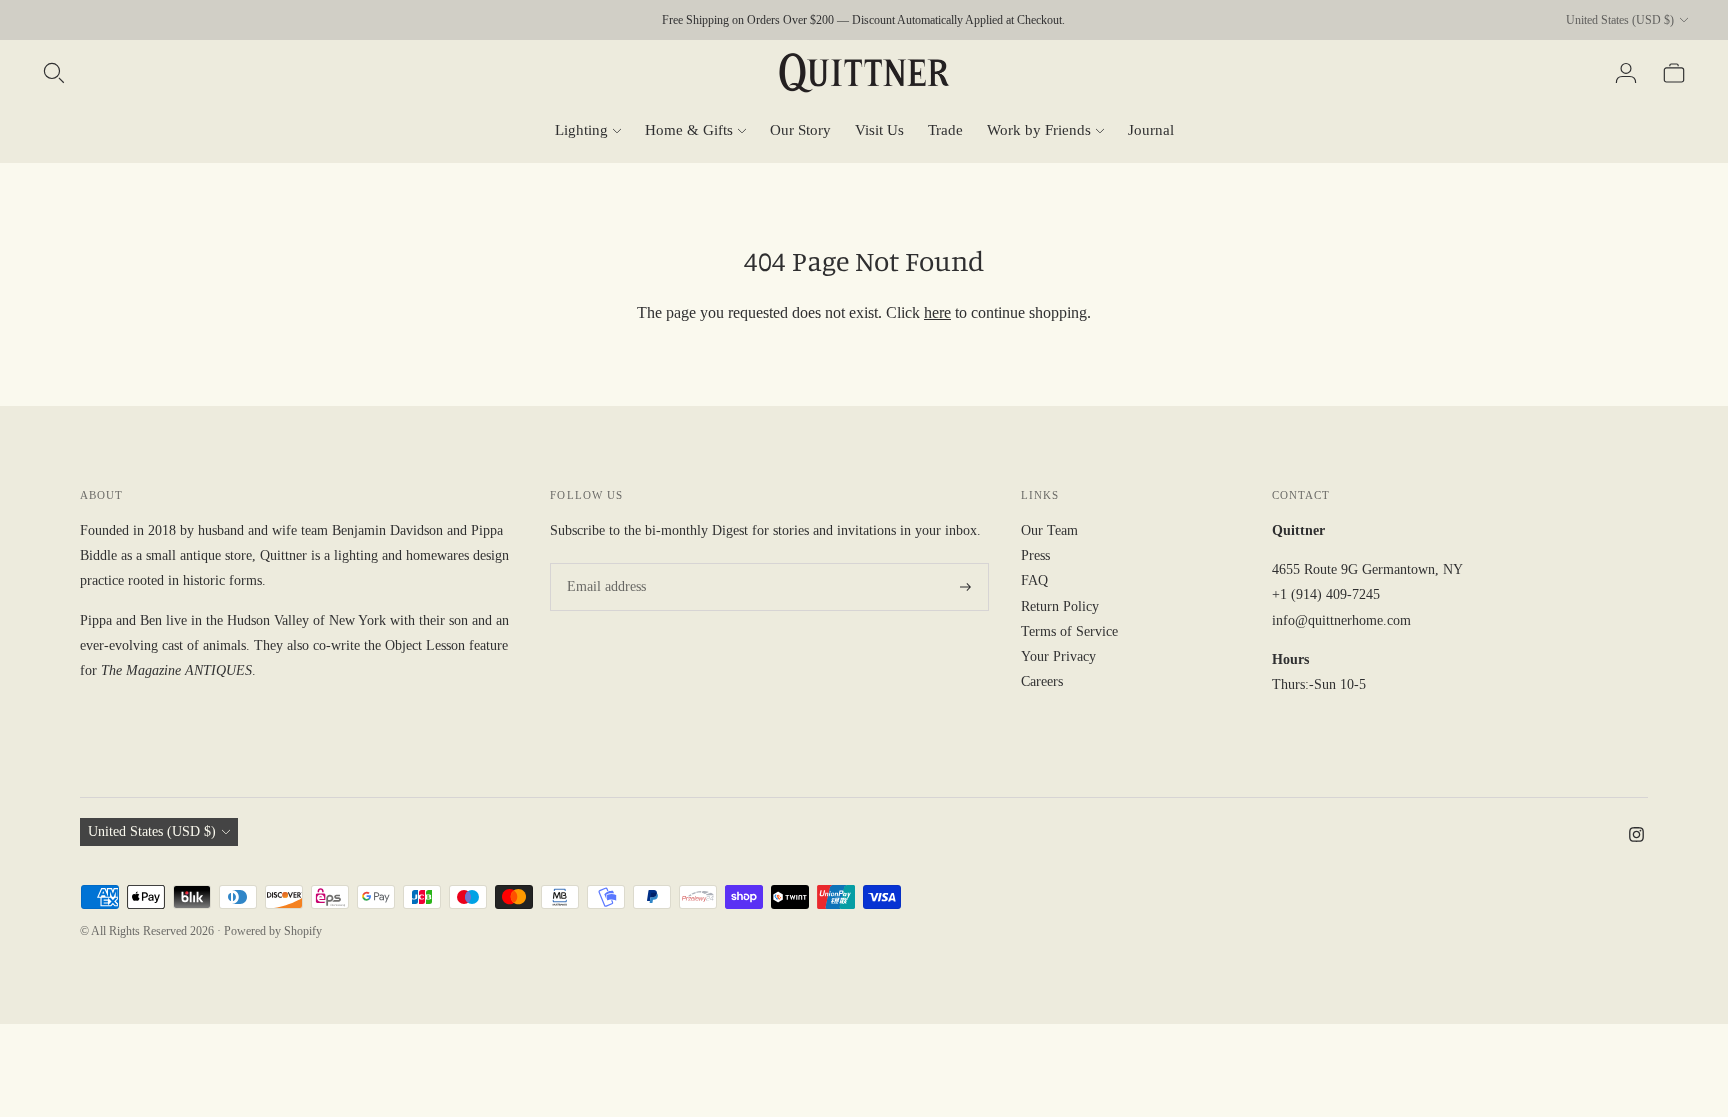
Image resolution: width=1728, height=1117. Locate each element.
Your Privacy (1058, 656)
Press (1035, 555)
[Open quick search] (54, 73)
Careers (1042, 681)
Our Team (1049, 530)
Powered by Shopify (273, 931)
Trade (945, 130)
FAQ (1034, 580)
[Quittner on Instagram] (1636, 837)
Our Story (800, 130)
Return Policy (1060, 606)
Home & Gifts (689, 130)
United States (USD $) (1620, 20)
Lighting (581, 130)
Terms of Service (1069, 631)
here (937, 312)
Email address (603, 563)
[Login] (1626, 73)
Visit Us (879, 130)
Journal (1151, 130)
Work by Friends (1039, 130)
